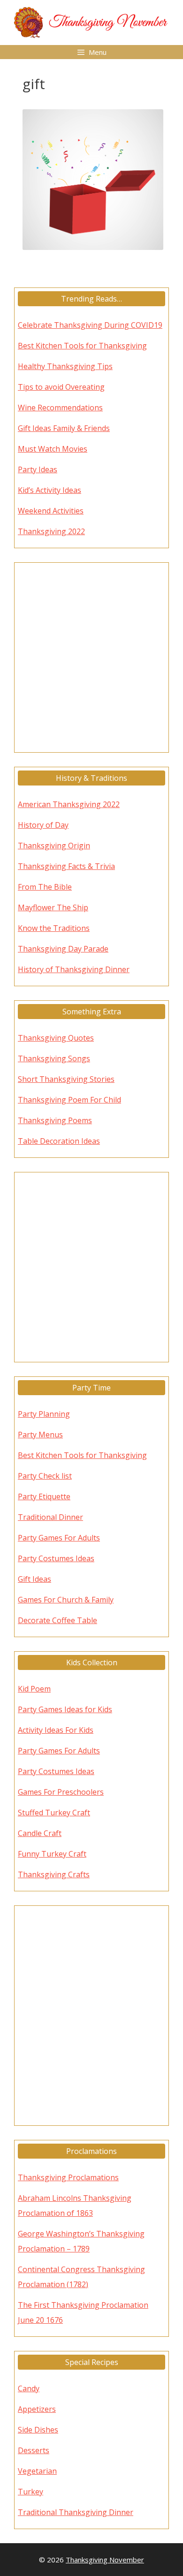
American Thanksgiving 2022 (69, 804)
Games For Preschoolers (61, 1792)
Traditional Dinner (50, 1517)
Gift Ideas (34, 1579)
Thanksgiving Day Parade (63, 949)
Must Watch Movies (53, 449)
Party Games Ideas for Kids (65, 1709)
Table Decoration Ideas (59, 1141)
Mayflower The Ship (53, 907)
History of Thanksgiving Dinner (74, 969)
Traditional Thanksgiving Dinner (76, 2512)
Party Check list (45, 1476)
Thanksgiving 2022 (51, 531)
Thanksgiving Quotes (56, 1038)
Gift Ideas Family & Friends (64, 428)
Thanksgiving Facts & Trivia (66, 866)
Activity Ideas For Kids (56, 1730)
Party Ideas (38, 469)
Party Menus (40, 1435)
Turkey (30, 2492)
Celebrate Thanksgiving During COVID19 (90, 325)
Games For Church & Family (66, 1600)
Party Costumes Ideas (56, 1558)
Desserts (34, 2450)
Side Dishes (38, 2430)
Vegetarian (37, 2471)
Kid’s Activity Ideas (50, 490)
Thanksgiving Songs (54, 1058)
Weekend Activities (51, 511)
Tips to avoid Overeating (61, 387)
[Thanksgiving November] (91, 22)
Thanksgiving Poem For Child (69, 1100)
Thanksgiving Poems (55, 1120)
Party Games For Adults (59, 1538)
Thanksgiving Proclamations (68, 2177)
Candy (29, 2388)
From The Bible (45, 887)
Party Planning (44, 1414)
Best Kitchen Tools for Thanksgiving (82, 346)
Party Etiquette (44, 1496)
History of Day (43, 825)
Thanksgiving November (105, 2560)
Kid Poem (34, 1689)
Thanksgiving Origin (54, 846)
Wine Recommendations (60, 408)
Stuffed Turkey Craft (54, 1813)
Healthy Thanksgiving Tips (65, 366)
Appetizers (37, 2409)
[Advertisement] (91, 657)
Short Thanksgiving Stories (66, 1079)
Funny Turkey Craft (52, 1854)
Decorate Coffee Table (57, 1620)
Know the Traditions (54, 928)
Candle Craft (40, 1833)
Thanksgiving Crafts (54, 1874)
